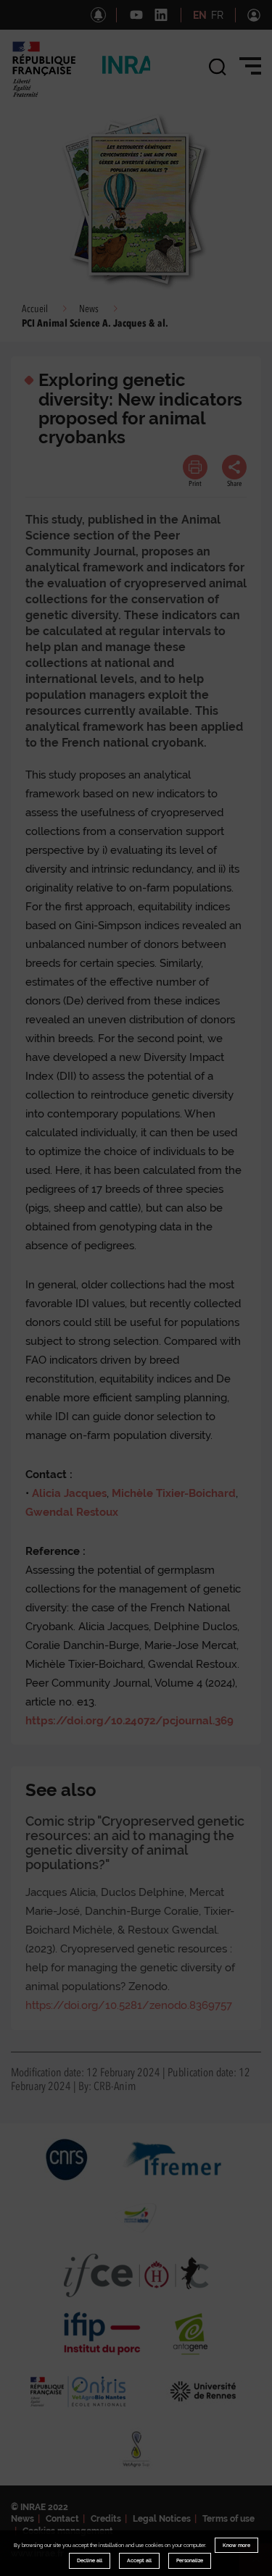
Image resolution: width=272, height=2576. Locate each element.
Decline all (90, 2560)
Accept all (139, 2560)
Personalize (190, 2560)
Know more (236, 2545)
